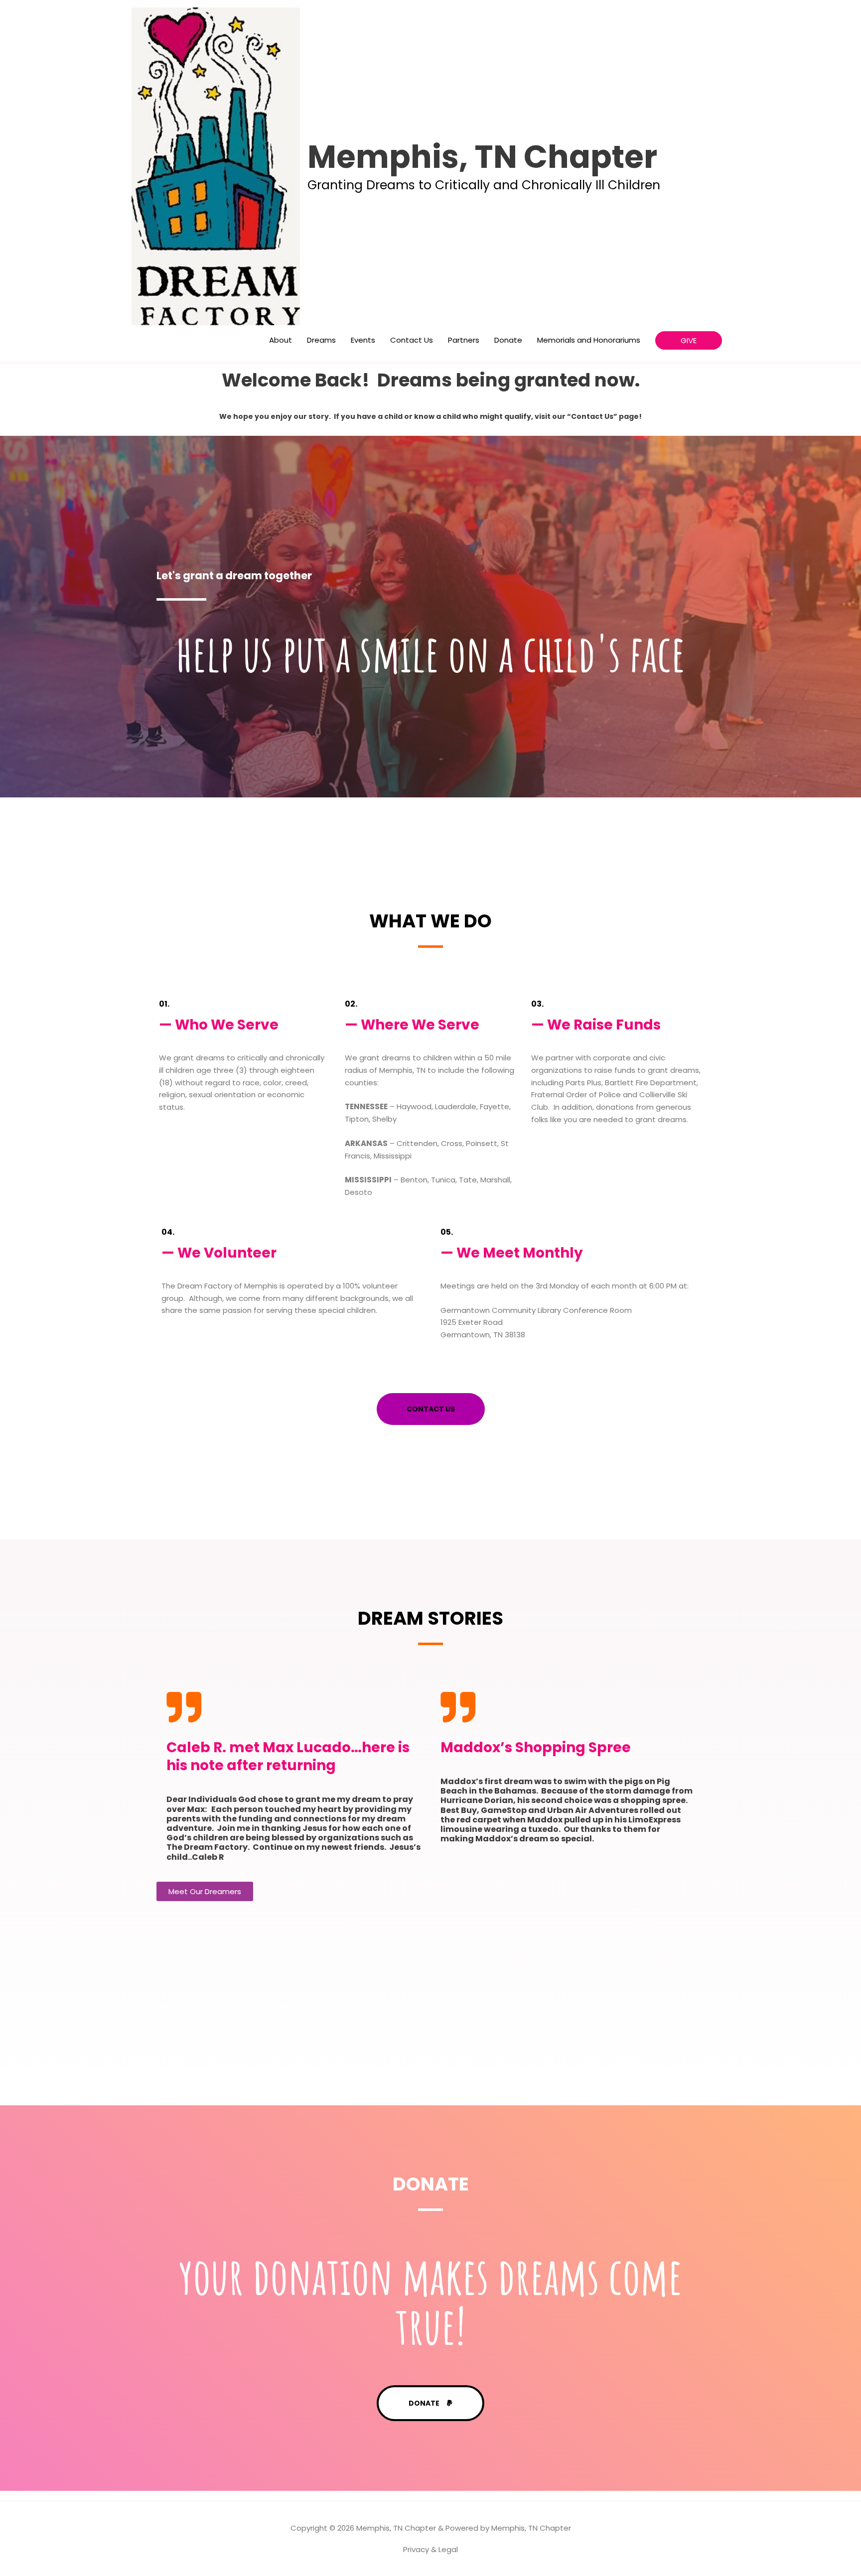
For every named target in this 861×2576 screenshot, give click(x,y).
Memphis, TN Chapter (482, 157)
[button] (689, 340)
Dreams (321, 340)
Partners (464, 340)
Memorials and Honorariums (589, 340)
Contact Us (412, 340)
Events (363, 340)
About (281, 340)
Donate (508, 340)
